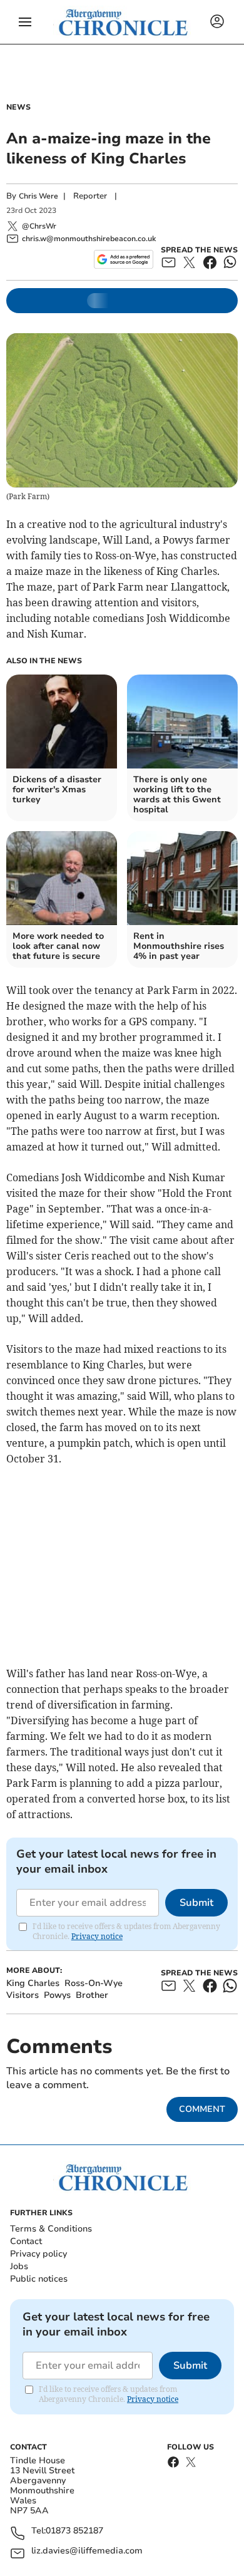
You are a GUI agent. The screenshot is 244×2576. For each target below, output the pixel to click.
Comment (202, 2109)
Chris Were (38, 196)
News (18, 107)
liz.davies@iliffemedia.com (87, 2551)
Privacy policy (38, 2254)
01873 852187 (74, 2531)
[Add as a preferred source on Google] (124, 259)
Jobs (19, 2266)
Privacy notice (97, 1936)
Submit (196, 1903)
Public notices (39, 2279)
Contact (26, 2241)
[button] (25, 22)
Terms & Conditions (51, 2229)
